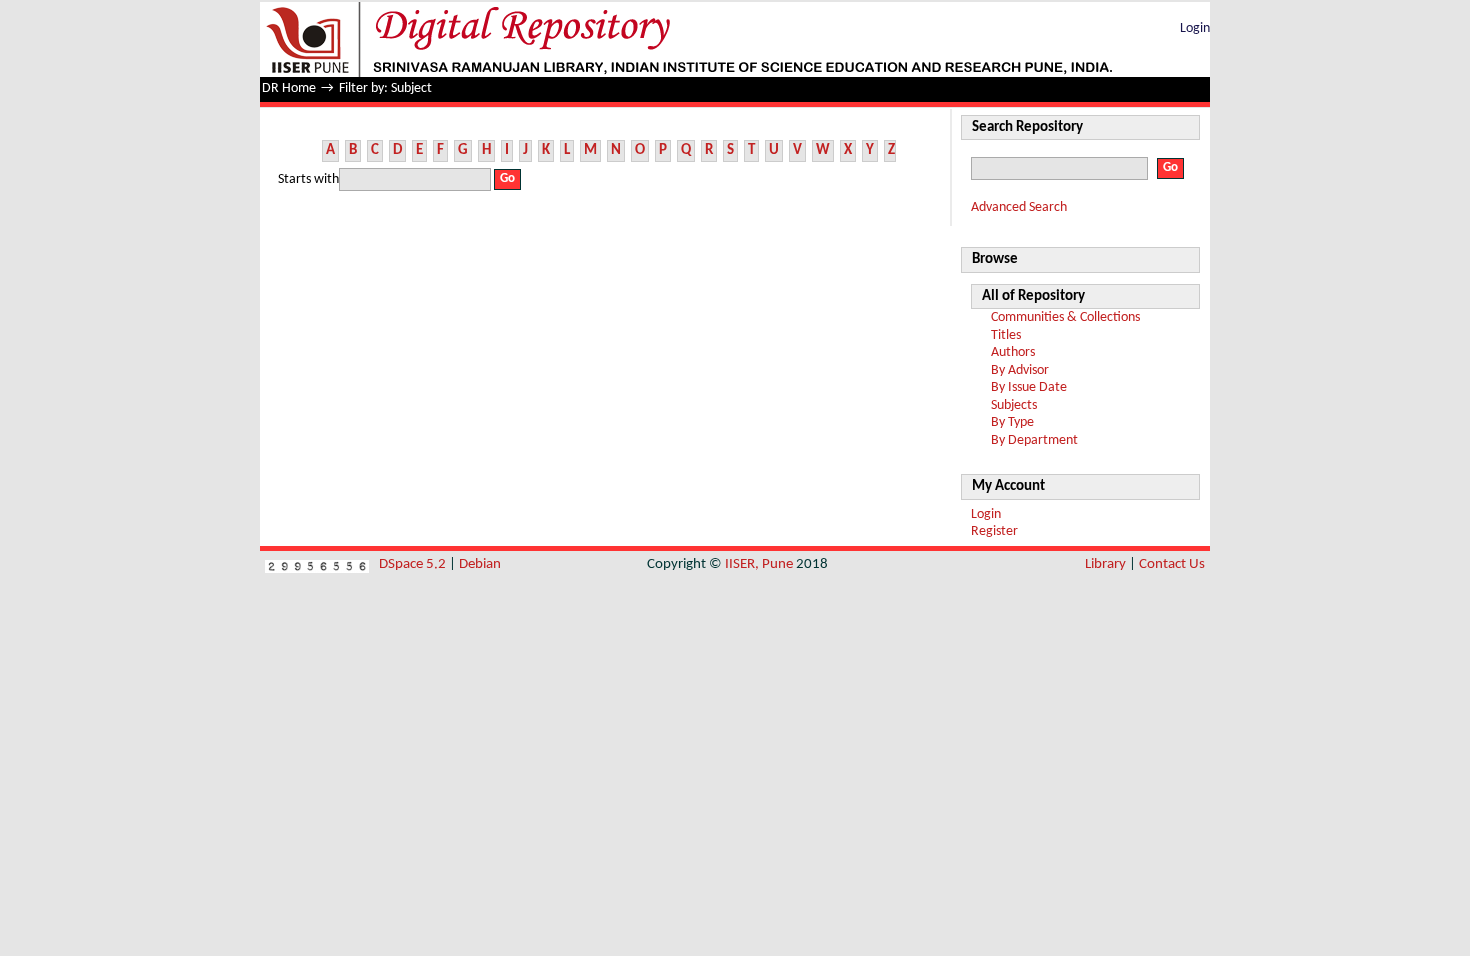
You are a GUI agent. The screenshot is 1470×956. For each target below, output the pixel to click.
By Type (1012, 422)
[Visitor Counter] (317, 564)
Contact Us (1172, 564)
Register (994, 531)
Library (1105, 564)
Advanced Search (1019, 207)
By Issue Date (1029, 387)
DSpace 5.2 (414, 564)
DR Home (289, 88)
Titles (1006, 335)
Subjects (1014, 405)
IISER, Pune (759, 564)
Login (1195, 28)
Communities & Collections (1065, 317)
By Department (1034, 440)
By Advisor (1020, 370)
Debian (480, 564)
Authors (1013, 352)
